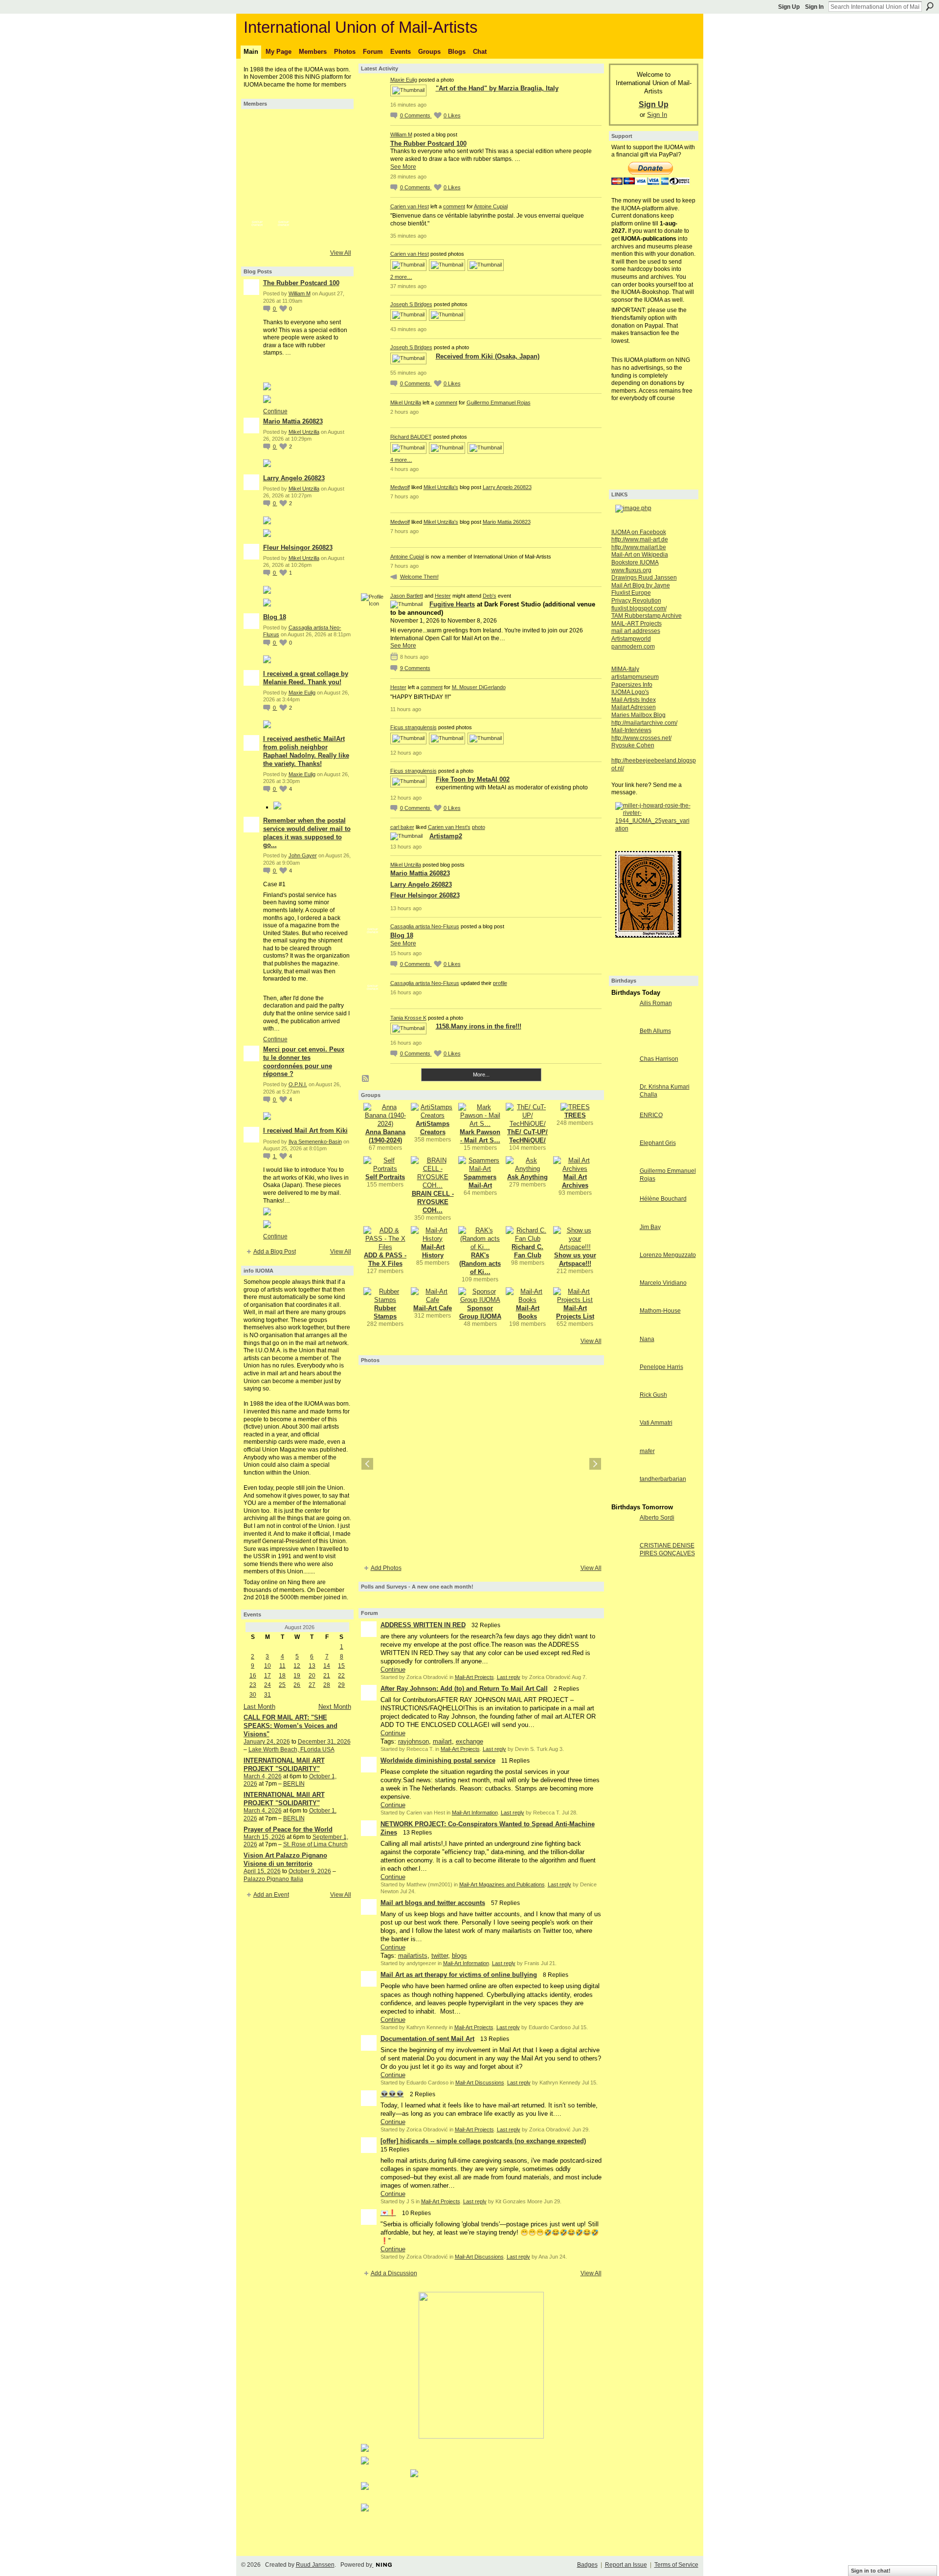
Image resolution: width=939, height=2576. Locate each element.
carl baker (402, 827)
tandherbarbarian (663, 1479)
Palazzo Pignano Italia (273, 1879)
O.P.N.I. (298, 1084)
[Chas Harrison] (623, 1077)
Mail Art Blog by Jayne (641, 585)
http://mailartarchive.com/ (644, 723)
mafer (647, 1451)
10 (268, 1666)
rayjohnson (414, 1741)
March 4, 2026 (263, 1776)
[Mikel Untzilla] (310, 152)
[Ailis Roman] (623, 1021)
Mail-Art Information (475, 1813)
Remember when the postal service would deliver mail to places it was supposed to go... (307, 833)
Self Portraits (385, 1177)
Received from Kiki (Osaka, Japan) (488, 356)
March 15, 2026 (264, 1837)
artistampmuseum (635, 677)
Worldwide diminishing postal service (438, 1760)
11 (282, 1666)
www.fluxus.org (631, 570)
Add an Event (271, 1895)
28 (327, 1685)
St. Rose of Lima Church (315, 1844)
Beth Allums (655, 1031)
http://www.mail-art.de (640, 539)
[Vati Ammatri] (623, 1441)
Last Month (259, 1707)
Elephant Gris (658, 1143)
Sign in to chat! (871, 2571)
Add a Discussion (394, 2273)
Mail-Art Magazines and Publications (502, 1884)
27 (312, 1685)
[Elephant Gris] (623, 1161)
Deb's (490, 596)
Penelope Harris (661, 1367)
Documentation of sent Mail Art (427, 2039)
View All (341, 253)
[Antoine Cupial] (310, 125)
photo (479, 827)
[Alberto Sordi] (623, 1535)
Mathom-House (660, 1311)
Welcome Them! (419, 577)
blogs (459, 1956)
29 (341, 1685)
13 (312, 1666)
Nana (647, 1339)
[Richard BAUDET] (284, 178)
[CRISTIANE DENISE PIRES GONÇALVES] (623, 1563)
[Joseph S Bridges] (257, 152)
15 (341, 1666)
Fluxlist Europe (631, 593)
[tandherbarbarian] (623, 1497)
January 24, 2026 (267, 1742)
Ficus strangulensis (414, 727)
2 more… (401, 277)
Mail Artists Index (634, 700)
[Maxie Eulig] (257, 125)
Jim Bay (650, 1227)
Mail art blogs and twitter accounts (433, 1903)
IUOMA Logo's (630, 692)
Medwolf (400, 487)
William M (300, 293)
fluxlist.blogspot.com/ (639, 608)
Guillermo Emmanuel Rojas (499, 403)
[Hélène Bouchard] (623, 1217)
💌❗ (388, 2213)
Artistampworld (631, 639)
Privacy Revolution (636, 601)
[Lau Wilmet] (336, 204)
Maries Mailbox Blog (638, 715)
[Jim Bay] (623, 1245)
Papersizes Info (632, 685)
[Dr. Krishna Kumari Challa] (623, 1105)
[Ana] (310, 178)
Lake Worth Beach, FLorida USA (291, 1749)
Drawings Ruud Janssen (644, 578)
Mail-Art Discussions (480, 2083)
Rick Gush (653, 1395)
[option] (481, 1464)
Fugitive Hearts (452, 604)
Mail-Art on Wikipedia (640, 555)
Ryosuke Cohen (633, 745)
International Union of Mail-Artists (361, 27)
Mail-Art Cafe (433, 1308)
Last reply (509, 1677)
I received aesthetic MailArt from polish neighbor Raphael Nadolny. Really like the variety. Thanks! (306, 751)
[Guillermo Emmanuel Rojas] (284, 152)
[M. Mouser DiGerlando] (284, 204)
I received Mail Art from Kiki (305, 1131)
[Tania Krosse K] (310, 231)
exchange (469, 1741)
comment (454, 206)
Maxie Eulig (302, 693)
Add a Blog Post (275, 1252)
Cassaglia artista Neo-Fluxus (425, 926)
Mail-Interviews (631, 730)
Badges (587, 2565)
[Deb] (336, 152)
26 (297, 1685)
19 (297, 1676)
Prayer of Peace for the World (288, 1829)
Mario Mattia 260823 (293, 421)
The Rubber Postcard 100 (301, 283)
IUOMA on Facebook (639, 532)
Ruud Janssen (315, 2565)
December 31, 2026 (324, 1742)
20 (312, 1676)
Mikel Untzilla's (441, 487)
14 (327, 1666)
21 (327, 1676)
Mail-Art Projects (474, 1677)
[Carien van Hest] (336, 125)
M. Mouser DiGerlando (479, 687)
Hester (443, 596)
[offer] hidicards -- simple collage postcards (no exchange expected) (483, 2141)
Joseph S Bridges (411, 304)
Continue (275, 411)
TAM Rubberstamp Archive (647, 616)
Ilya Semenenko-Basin (315, 1142)
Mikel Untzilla (304, 432)
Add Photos (386, 1568)
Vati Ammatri (656, 1423)
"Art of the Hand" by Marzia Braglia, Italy (497, 88)
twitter (440, 1956)
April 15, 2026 (262, 1871)
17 (268, 1676)
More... (481, 1075)
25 (282, 1685)
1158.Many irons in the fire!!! (479, 1026)
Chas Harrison (659, 1059)
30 (253, 1695)
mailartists (413, 1956)
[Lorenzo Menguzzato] (623, 1273)
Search (930, 6)
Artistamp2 (446, 836)
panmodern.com (633, 647)
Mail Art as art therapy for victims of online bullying (459, 1975)
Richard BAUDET (411, 437)
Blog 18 (275, 617)
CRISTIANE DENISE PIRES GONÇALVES (667, 1549)
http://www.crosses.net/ (641, 738)
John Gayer (303, 855)
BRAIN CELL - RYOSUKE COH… (433, 1202)
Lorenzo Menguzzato (668, 1255)
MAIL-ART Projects (637, 624)
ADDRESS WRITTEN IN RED (423, 1625)
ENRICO (651, 1115)
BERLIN (294, 1784)
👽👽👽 (392, 2094)
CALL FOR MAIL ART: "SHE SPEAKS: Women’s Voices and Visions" (291, 1726)
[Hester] (310, 204)
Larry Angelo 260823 (294, 478)
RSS (366, 1079)
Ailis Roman (656, 1003)
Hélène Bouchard (663, 1199)
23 (253, 1685)
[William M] (284, 125)
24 (268, 1685)
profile (500, 983)
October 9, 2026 (310, 1871)
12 (297, 1666)
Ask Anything (527, 1177)
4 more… (401, 460)
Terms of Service (676, 2565)
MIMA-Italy (625, 669)
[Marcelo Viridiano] (623, 1301)
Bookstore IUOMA (635, 562)
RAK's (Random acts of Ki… (480, 1264)
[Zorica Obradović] (336, 231)
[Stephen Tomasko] (336, 178)
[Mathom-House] (623, 1329)
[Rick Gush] (623, 1413)
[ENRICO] (623, 1133)
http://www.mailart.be (639, 547)
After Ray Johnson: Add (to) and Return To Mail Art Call (464, 1689)
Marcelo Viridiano (663, 1283)
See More (403, 167)
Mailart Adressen (634, 707)
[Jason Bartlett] (257, 204)
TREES (575, 1115)
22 (341, 1676)
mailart (442, 1741)
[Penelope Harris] (623, 1385)
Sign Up (789, 7)
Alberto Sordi (657, 1518)
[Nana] (623, 1357)
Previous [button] (367, 1464)
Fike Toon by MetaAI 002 (473, 779)
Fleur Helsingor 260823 (298, 548)
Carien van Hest (410, 206)
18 (282, 1676)
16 (253, 1676)
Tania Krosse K (408, 1018)
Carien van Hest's (449, 827)
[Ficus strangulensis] (257, 178)
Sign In (814, 7)
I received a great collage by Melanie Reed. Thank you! (306, 678)
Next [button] (595, 1464)
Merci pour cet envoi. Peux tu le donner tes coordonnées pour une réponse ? (304, 1062)
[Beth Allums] (623, 1049)
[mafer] (623, 1469)
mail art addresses (636, 631)
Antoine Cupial (491, 206)
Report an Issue (626, 2565)
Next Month (335, 1707)
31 (268, 1695)
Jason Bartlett (407, 596)
